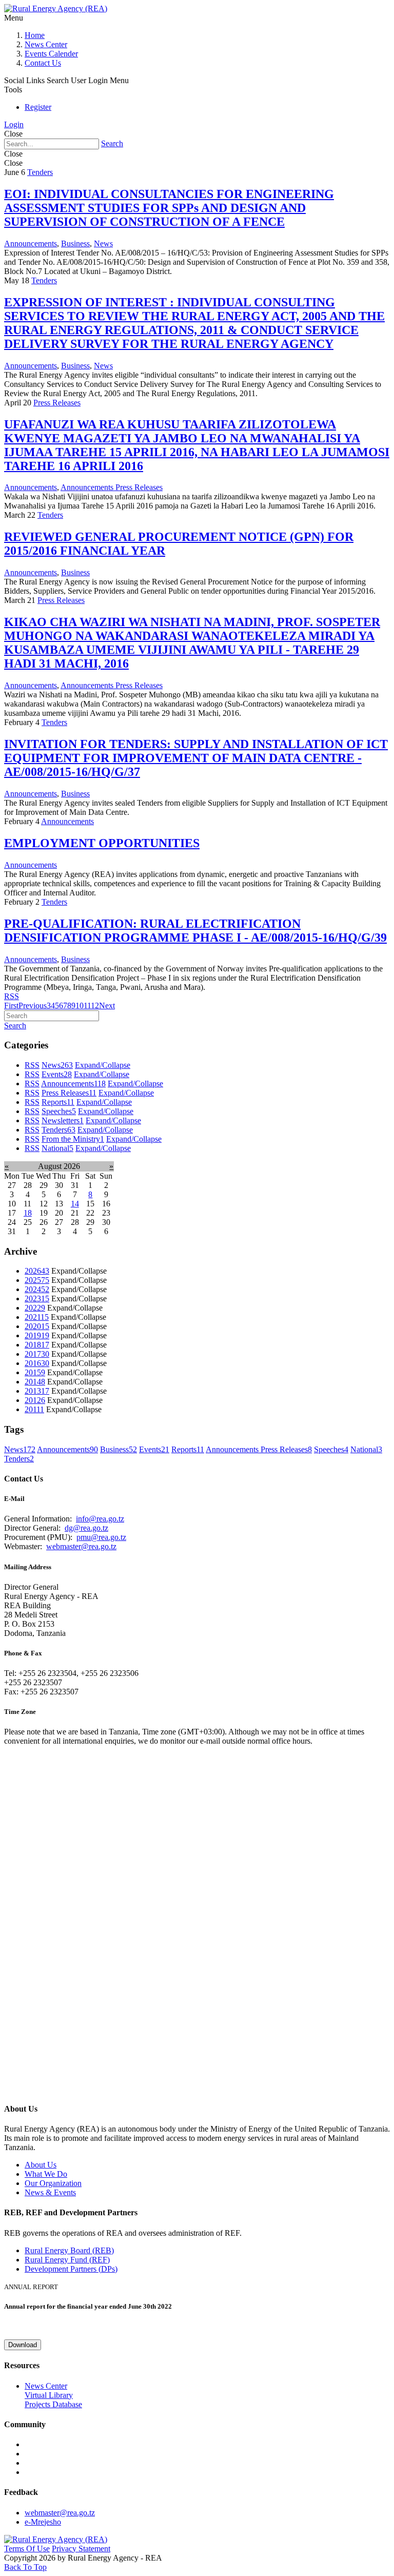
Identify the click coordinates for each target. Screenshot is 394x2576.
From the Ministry (73, 1139)
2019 (37, 1335)
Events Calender (51, 54)
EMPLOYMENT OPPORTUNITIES (102, 843)
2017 (37, 1354)
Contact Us (43, 63)
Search (112, 143)
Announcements (31, 243)
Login (14, 124)
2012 (35, 1400)
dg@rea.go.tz (86, 1528)
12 (95, 1006)
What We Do (46, 2174)
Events (57, 1074)
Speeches (59, 1111)
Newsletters (63, 1120)
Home (35, 35)
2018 (37, 1345)
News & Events (50, 2192)
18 (28, 1213)
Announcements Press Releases (112, 487)
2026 (37, 1271)
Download (23, 2345)
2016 (37, 1363)
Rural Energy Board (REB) (69, 2250)
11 (87, 1006)
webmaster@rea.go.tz (81, 1546)
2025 (37, 1280)
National (57, 1148)
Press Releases (57, 403)
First (11, 1006)
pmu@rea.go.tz (101, 1537)
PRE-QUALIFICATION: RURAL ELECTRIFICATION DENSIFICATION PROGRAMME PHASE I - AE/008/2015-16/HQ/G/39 (195, 931)
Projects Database (53, 2404)
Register (38, 107)
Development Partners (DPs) (71, 2269)
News (103, 243)
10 (80, 1006)
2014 (35, 1382)
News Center (46, 44)
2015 (35, 1372)
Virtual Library (49, 2395)
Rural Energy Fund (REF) (67, 2260)
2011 (34, 1409)
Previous (33, 1006)
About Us (41, 2165)
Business (75, 243)
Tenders (40, 172)
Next (107, 1006)
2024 (37, 1289)
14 (75, 1204)
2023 (37, 1299)
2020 (37, 1326)
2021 (37, 1317)
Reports (58, 1102)
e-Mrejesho (43, 2522)
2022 (35, 1308)
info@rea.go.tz (100, 1519)
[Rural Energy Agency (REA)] (56, 8)
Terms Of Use (27, 2549)
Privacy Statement (81, 2549)
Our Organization (53, 2183)
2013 (37, 1391)
